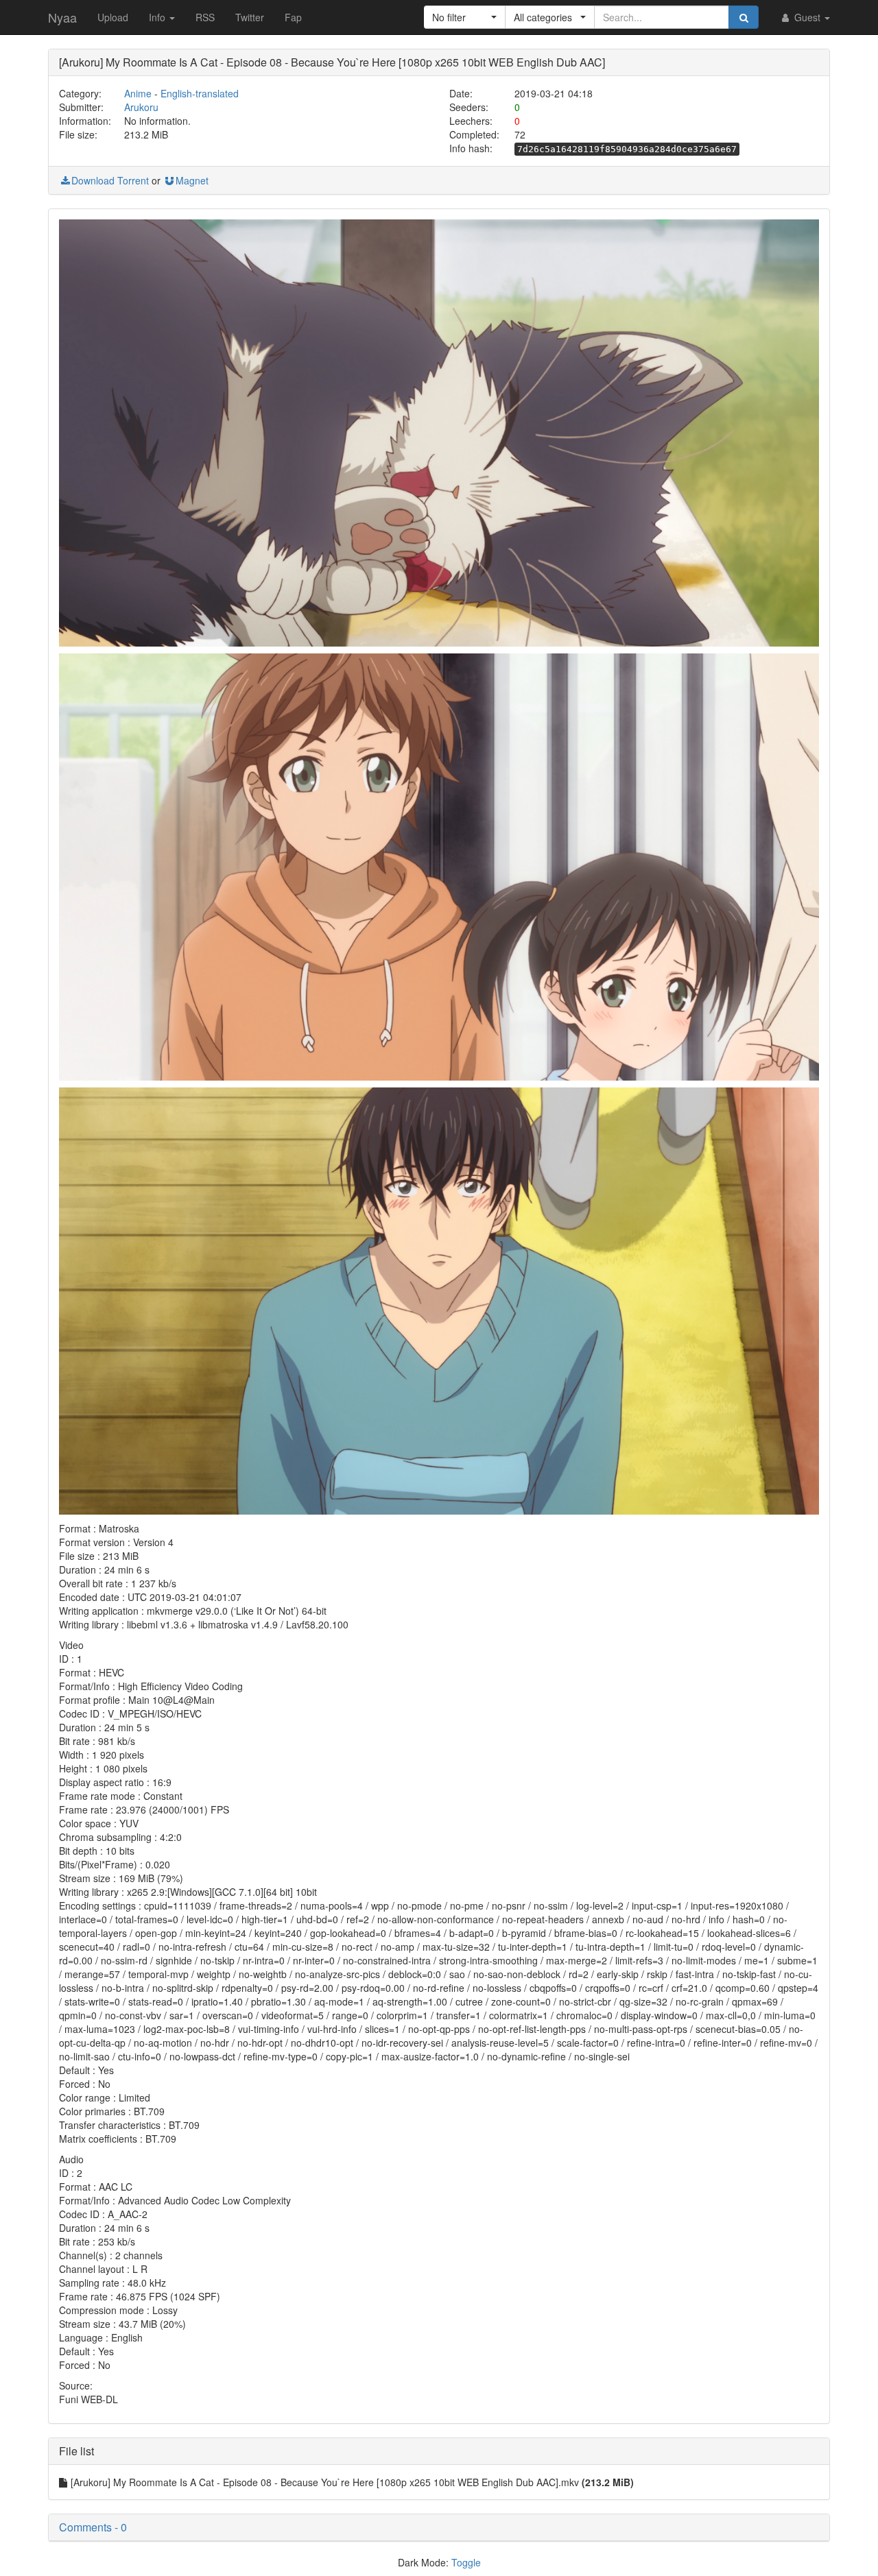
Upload (113, 17)
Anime (138, 93)
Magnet (192, 180)
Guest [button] (807, 17)
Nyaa (62, 17)
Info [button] (158, 17)
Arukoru (141, 107)
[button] (465, 17)
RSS (205, 17)
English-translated (200, 93)
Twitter (250, 17)
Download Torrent (110, 180)
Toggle (466, 2562)
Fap (293, 17)
